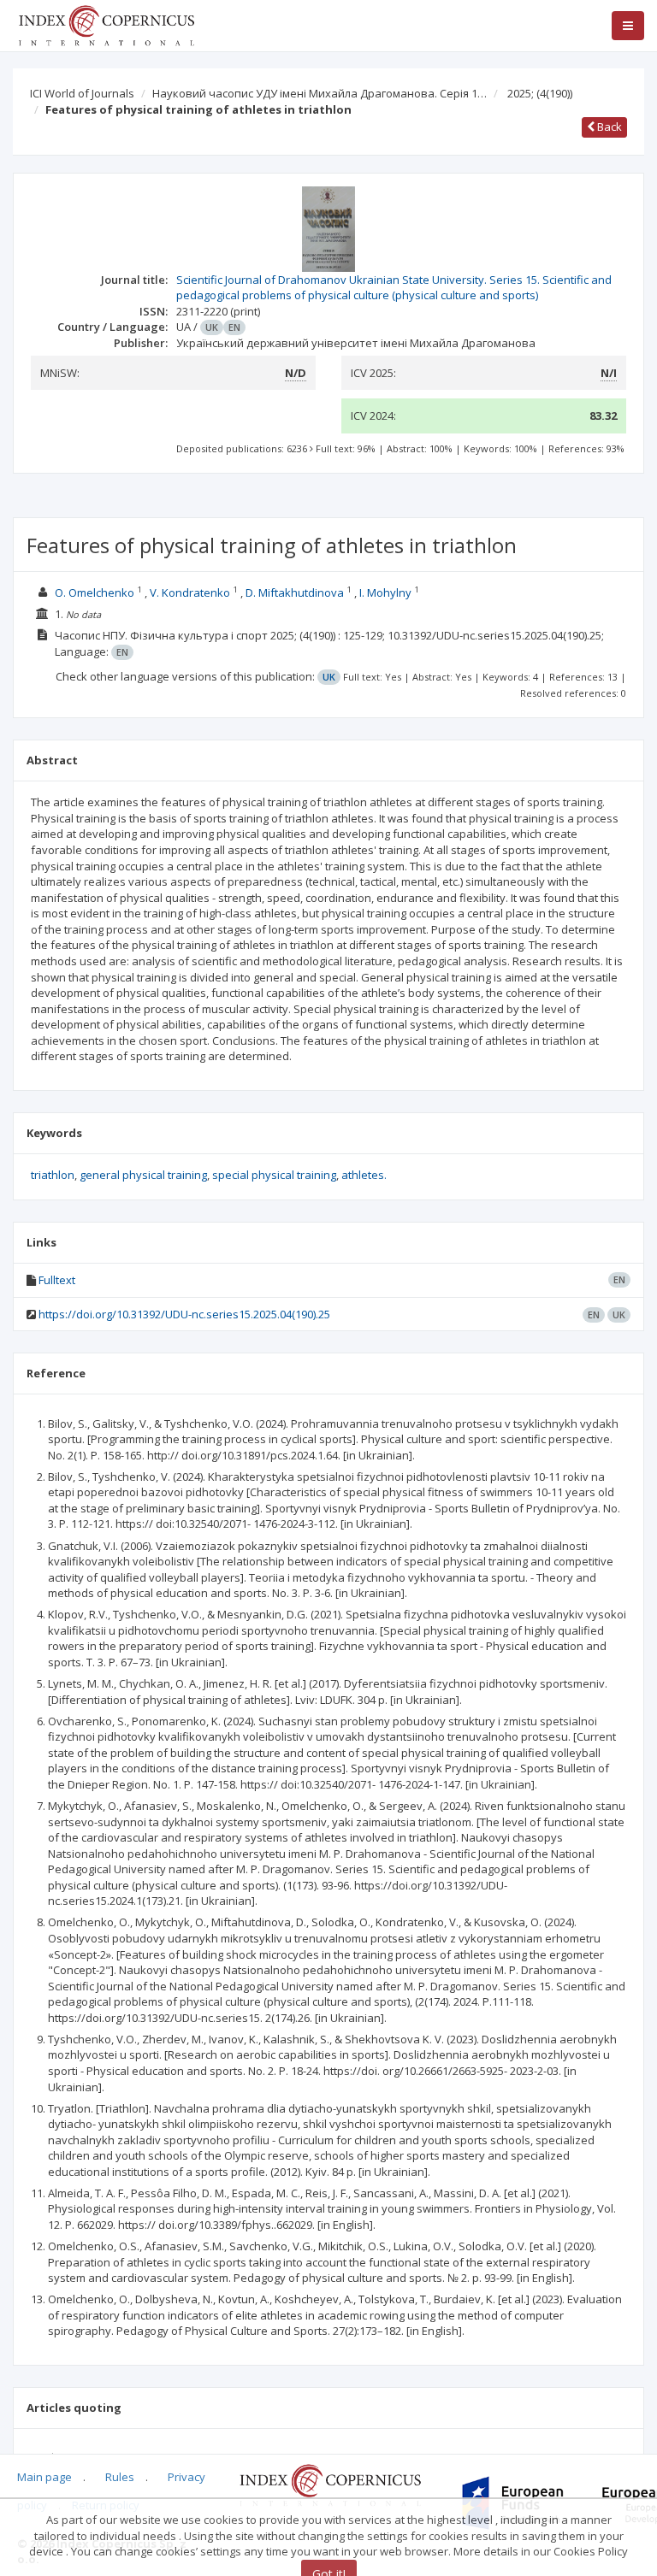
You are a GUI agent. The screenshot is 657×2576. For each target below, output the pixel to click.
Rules (120, 2477)
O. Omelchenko (95, 592)
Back (608, 127)
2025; (540, 93)
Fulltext (57, 1280)
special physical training (274, 1175)
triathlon (53, 1175)
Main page (44, 2477)
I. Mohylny (385, 592)
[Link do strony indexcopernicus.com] (330, 2484)
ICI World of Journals (82, 93)
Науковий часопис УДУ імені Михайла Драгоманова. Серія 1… (320, 93)
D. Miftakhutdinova (295, 592)
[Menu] (628, 26)
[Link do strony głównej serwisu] (106, 24)
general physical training (143, 1175)
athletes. (364, 1175)
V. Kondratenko (190, 592)
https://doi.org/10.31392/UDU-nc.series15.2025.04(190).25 (184, 1314)
